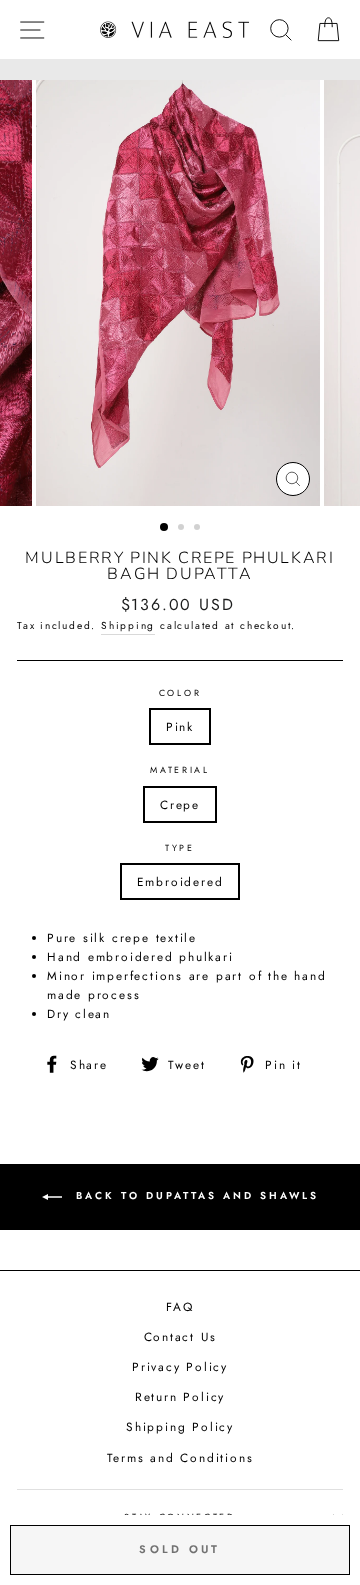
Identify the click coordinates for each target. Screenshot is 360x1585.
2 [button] (183, 529)
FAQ (179, 1306)
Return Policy (180, 1396)
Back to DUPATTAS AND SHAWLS (194, 1195)
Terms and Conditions (180, 1457)
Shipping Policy (180, 1426)
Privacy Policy (180, 1366)
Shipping (128, 625)
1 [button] (165, 528)
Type (180, 847)
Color (180, 692)
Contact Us (180, 1336)
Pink (180, 726)
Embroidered (180, 881)
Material (179, 769)
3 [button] (199, 529)
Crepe (180, 804)
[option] (180, 293)
